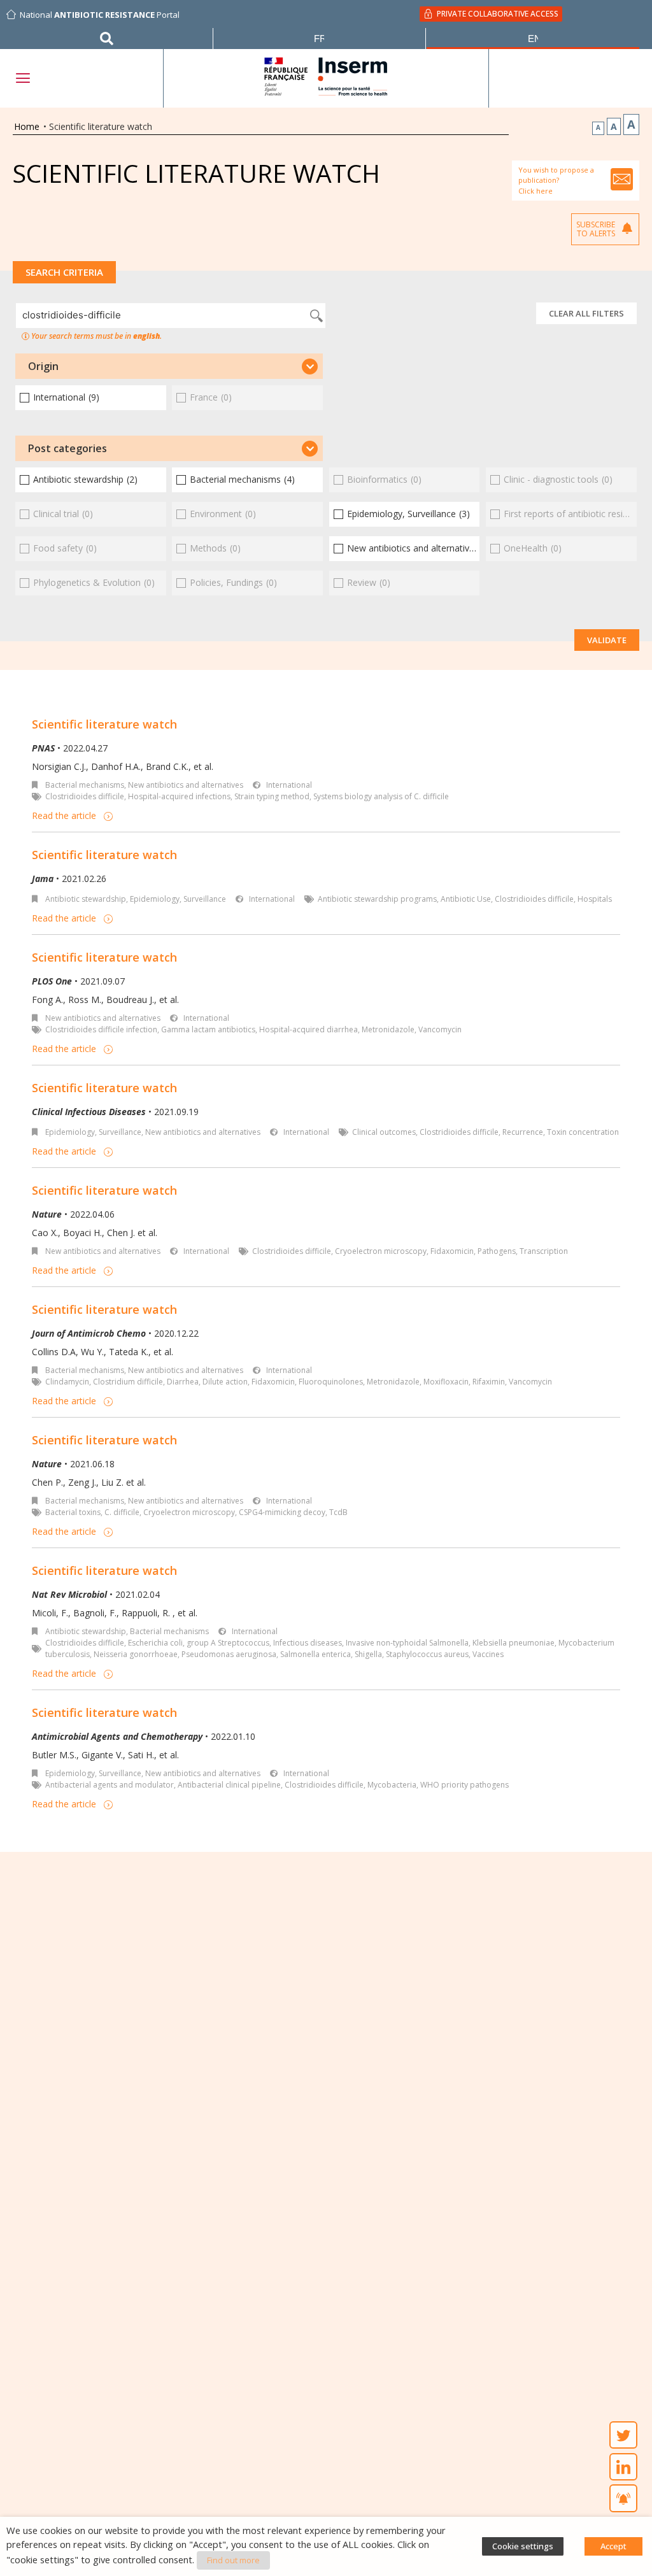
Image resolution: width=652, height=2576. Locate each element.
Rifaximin (489, 1382)
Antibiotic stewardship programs (377, 899)
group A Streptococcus (228, 1643)
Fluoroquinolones (331, 1382)
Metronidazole (388, 1029)
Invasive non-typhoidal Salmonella (407, 1643)
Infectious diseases (308, 1643)
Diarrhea (183, 1382)
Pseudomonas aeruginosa (229, 1654)
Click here (535, 191)
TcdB (338, 1512)
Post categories (67, 448)
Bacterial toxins (73, 1512)
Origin (43, 366)
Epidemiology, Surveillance (178, 899)
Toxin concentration (583, 1132)
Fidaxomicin (452, 1251)
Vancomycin (440, 1029)
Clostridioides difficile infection (101, 1029)
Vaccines (488, 1654)
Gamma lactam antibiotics (208, 1029)
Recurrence (523, 1132)
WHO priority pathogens (464, 1785)
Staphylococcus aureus (427, 1654)
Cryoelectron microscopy (381, 1251)
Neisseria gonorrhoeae (136, 1654)
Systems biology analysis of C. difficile (381, 796)
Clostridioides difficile (85, 796)
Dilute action (225, 1382)
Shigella (368, 1654)
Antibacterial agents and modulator (110, 1785)
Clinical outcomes (384, 1132)
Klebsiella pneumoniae (514, 1643)
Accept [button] (613, 2546)
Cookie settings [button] (523, 2546)
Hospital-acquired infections (179, 796)
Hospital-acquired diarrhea (308, 1029)
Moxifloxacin (446, 1382)
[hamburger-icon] (22, 78)
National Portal (100, 15)
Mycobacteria (392, 1785)
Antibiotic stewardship (86, 899)
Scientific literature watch (104, 724)
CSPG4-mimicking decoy (282, 1512)
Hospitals (595, 899)
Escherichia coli (155, 1643)
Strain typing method (272, 796)
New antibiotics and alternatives (186, 785)
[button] (169, 366)
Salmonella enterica (315, 1654)
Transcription (544, 1251)
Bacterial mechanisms (85, 785)
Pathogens (497, 1251)
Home (27, 126)
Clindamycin (67, 1382)
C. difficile (122, 1512)
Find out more (233, 2560)
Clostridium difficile (128, 1382)
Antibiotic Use (466, 899)
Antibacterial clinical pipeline (229, 1785)
